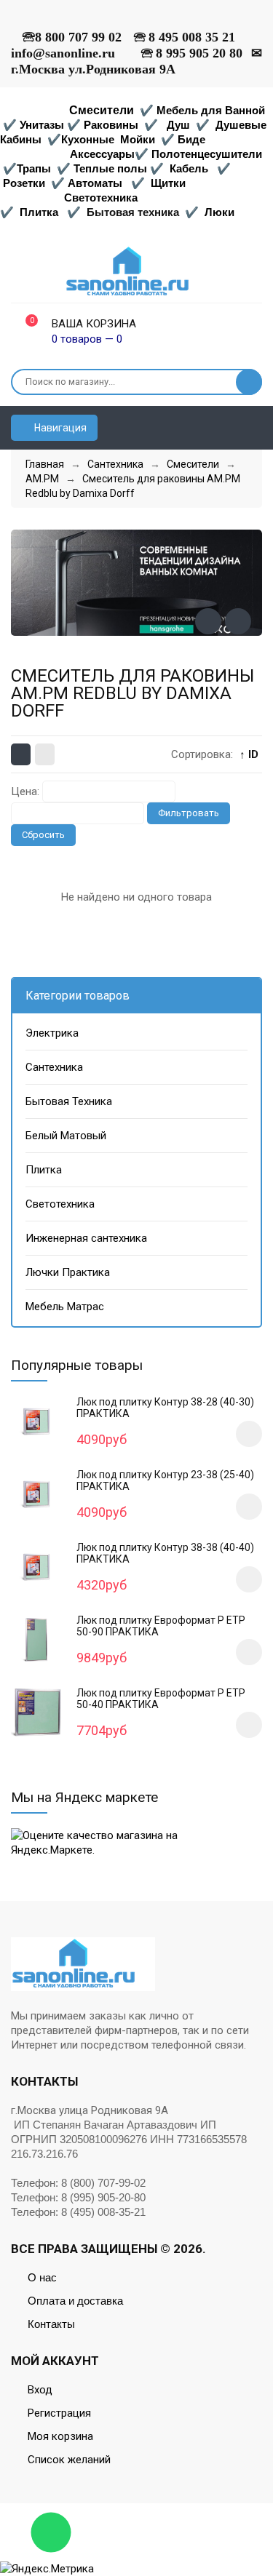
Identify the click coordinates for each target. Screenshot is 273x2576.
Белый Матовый (66, 1136)
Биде (191, 139)
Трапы (34, 168)
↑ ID (249, 754)
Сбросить (43, 835)
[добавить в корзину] (249, 1434)
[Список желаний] (256, 428)
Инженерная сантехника (86, 1238)
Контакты (51, 2324)
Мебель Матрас (65, 1307)
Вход (40, 2390)
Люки (219, 212)
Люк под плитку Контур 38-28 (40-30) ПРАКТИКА (165, 1408)
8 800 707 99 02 (78, 37)
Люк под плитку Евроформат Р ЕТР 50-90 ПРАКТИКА (161, 1626)
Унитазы (42, 125)
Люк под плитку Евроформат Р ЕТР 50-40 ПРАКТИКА (161, 1699)
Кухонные (89, 139)
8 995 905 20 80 (199, 53)
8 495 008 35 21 (192, 37)
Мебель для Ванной (211, 110)
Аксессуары (102, 154)
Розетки (24, 183)
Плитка (39, 212)
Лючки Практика (68, 1272)
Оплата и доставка (75, 2301)
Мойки (138, 139)
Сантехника (54, 1067)
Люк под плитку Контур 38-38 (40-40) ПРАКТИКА (165, 1553)
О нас (42, 2277)
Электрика (52, 1033)
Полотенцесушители (207, 154)
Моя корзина (60, 2436)
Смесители (102, 110)
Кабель (189, 168)
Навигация (59, 428)
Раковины (111, 125)
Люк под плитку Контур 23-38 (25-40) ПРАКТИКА (165, 1480)
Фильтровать (189, 813)
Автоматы (95, 183)
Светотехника (101, 198)
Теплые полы (110, 168)
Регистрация (59, 2413)
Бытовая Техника (69, 1101)
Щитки (168, 183)
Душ (178, 125)
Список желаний (69, 2460)
